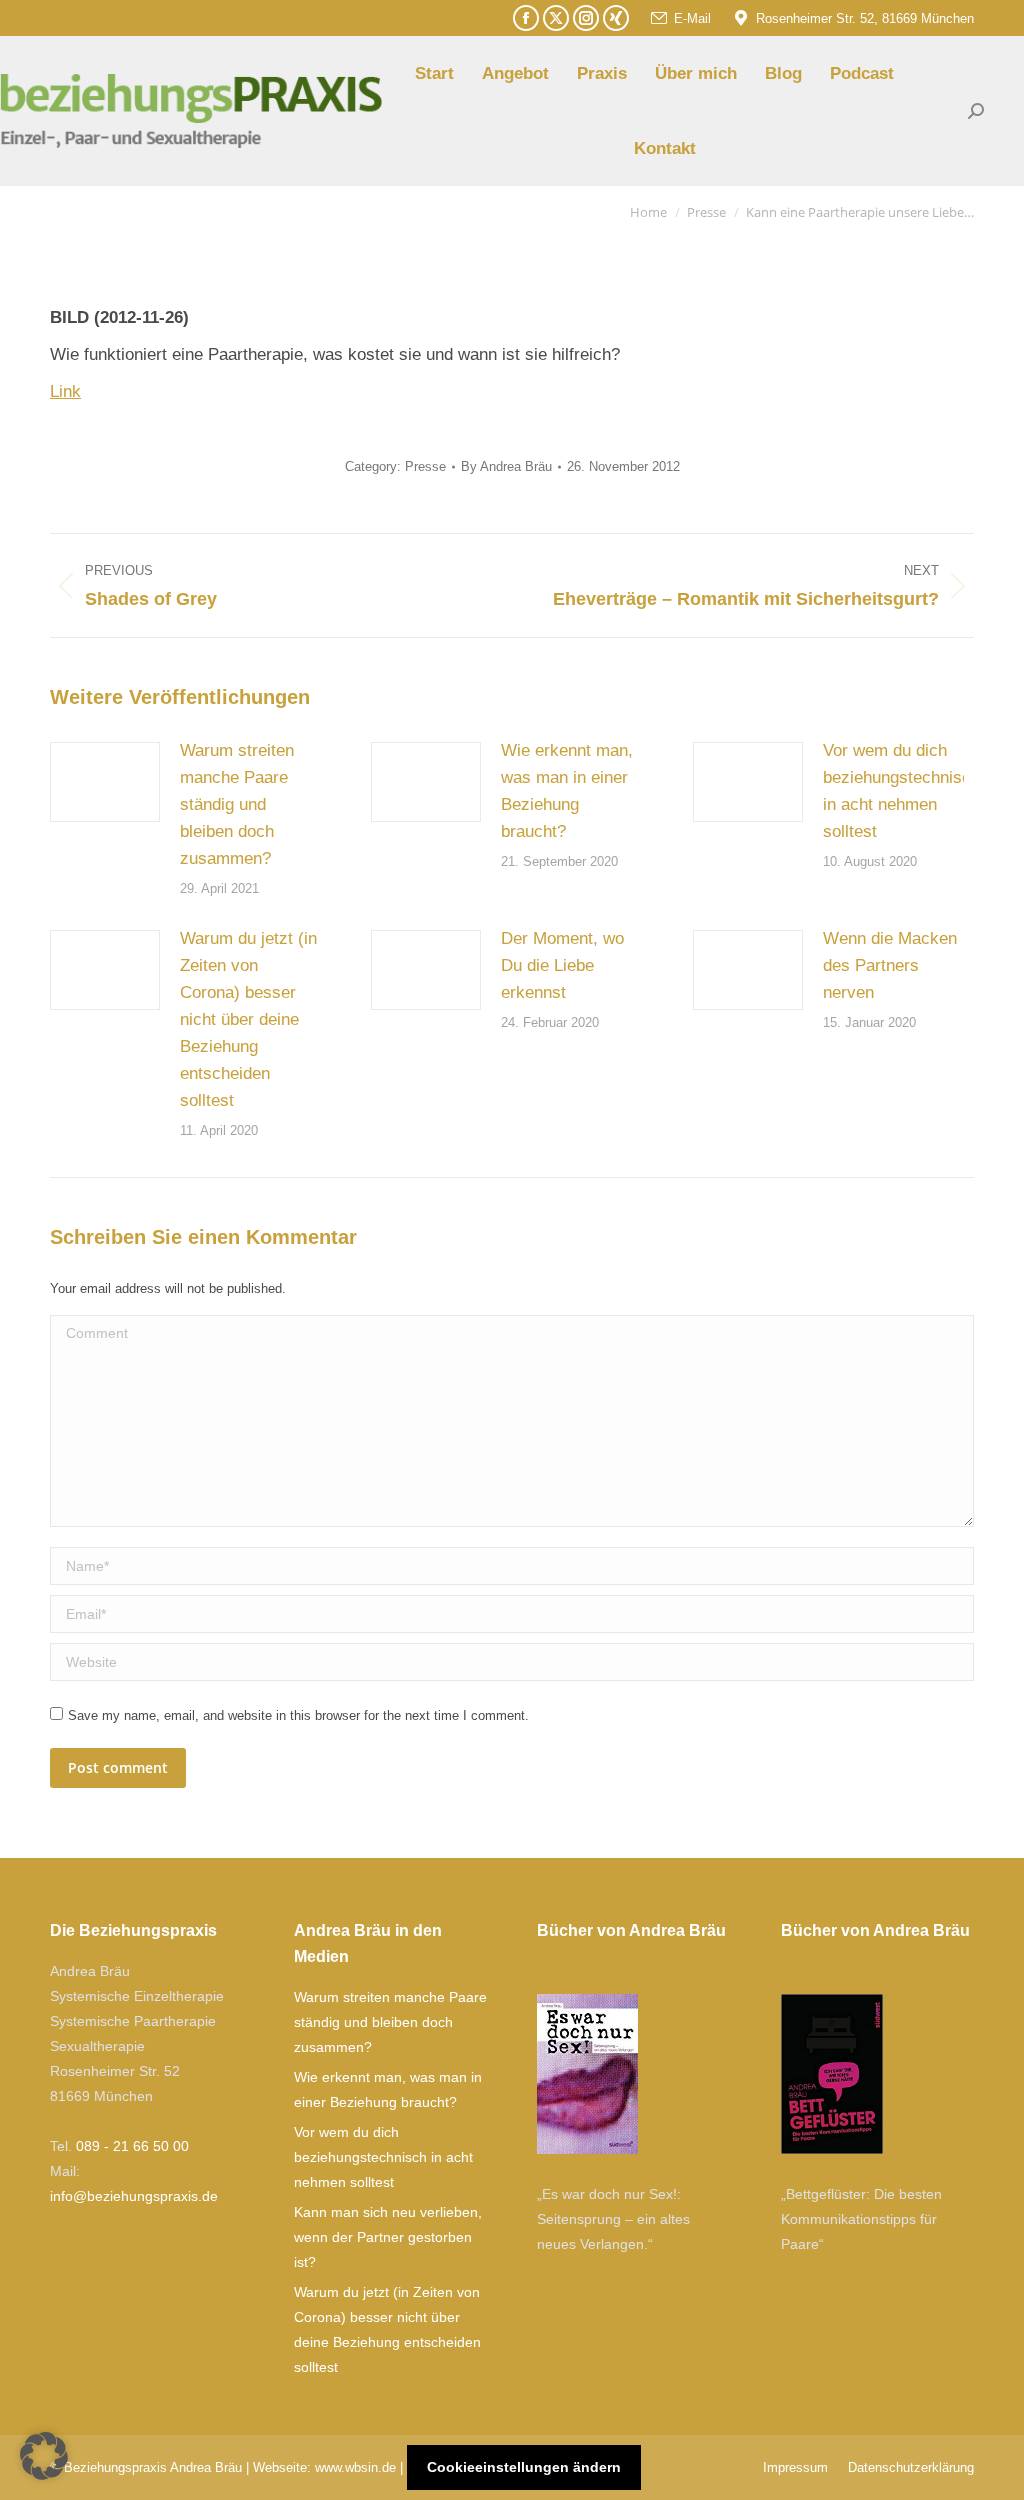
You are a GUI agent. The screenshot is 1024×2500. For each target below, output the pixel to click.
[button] (44, 2456)
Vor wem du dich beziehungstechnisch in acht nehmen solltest (901, 791)
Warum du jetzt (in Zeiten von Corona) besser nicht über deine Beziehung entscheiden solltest (248, 1019)
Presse (425, 466)
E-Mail (692, 18)
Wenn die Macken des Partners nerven (890, 965)
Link (65, 391)
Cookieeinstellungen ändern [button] (524, 2467)
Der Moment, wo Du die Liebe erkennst (562, 965)
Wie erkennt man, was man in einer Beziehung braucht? (567, 791)
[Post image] (105, 782)
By (506, 466)
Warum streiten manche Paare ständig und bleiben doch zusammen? (237, 804)
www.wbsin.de (355, 2467)
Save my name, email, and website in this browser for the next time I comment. (298, 1715)
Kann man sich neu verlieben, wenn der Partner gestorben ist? (388, 2237)
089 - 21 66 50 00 (132, 2146)
